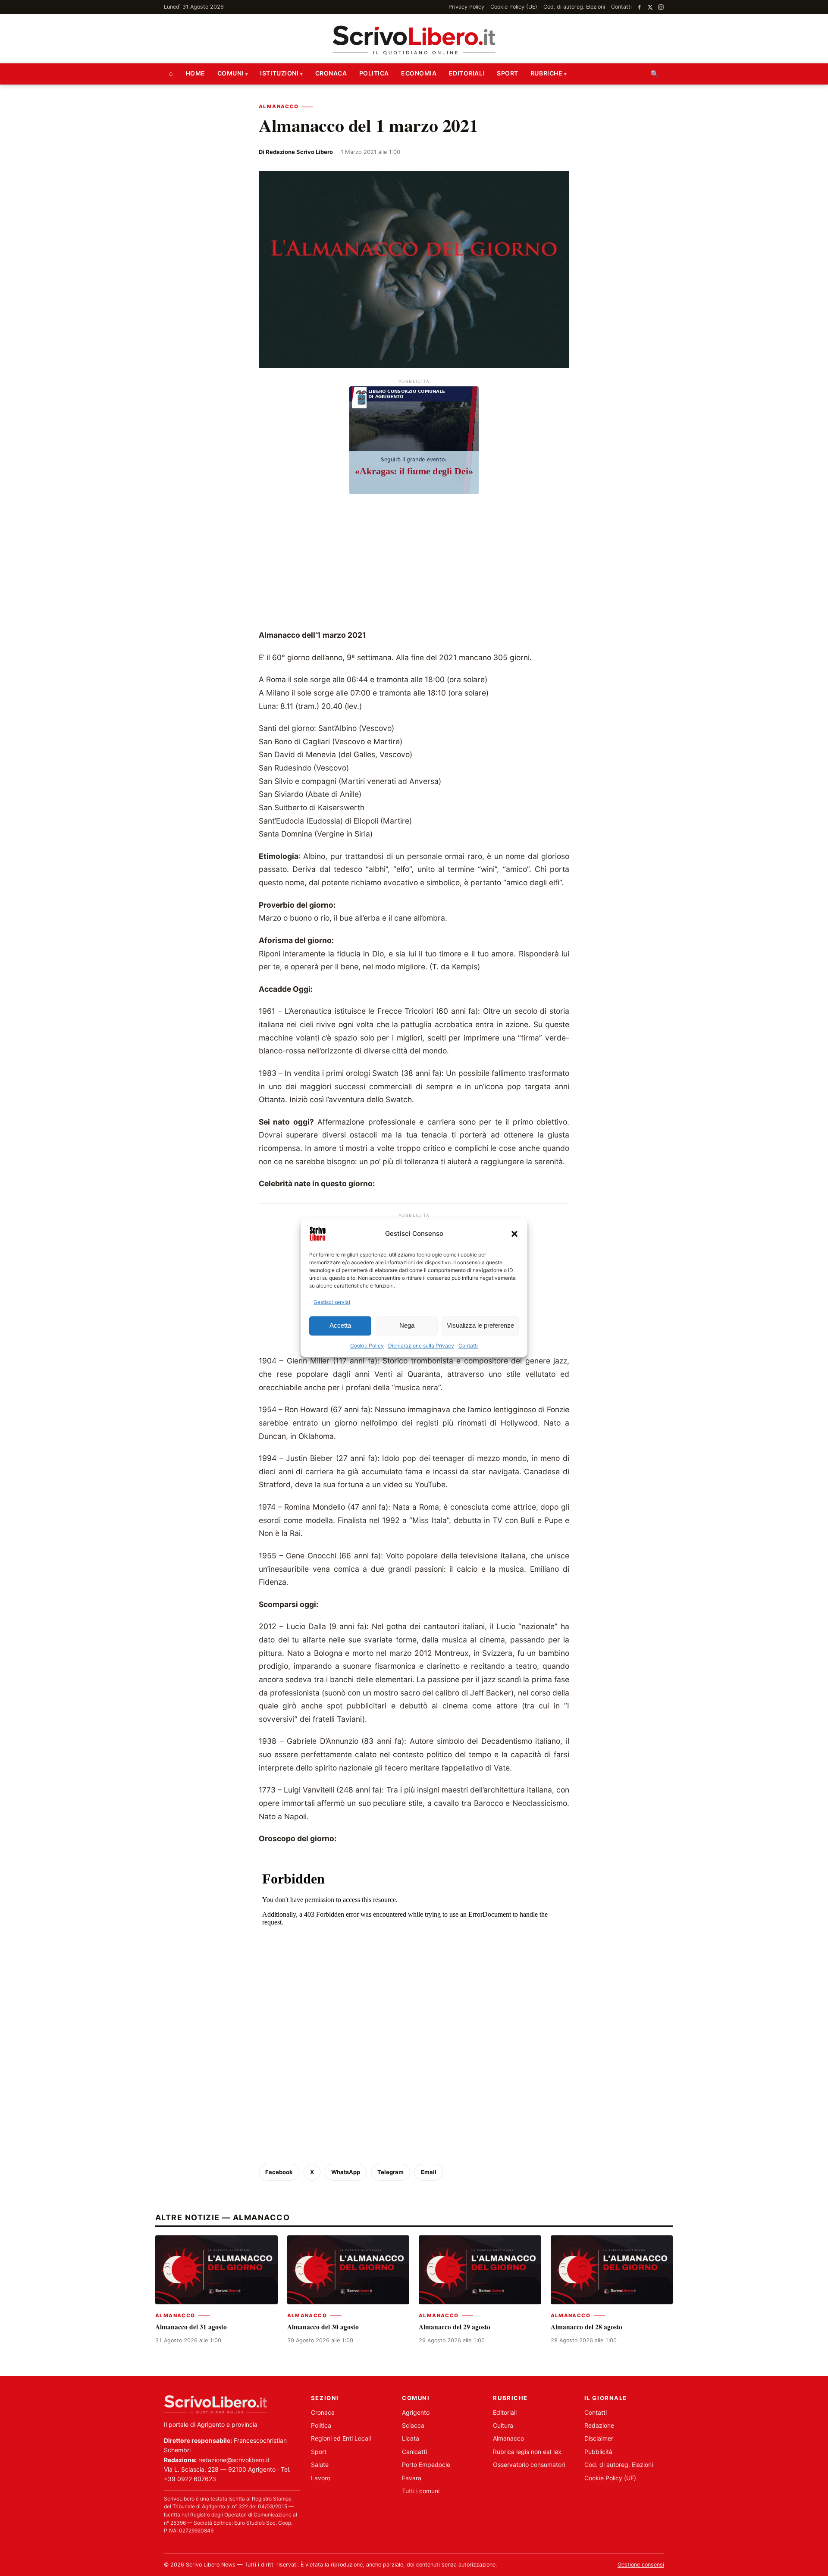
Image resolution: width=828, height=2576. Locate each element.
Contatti (468, 1346)
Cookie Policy (367, 1346)
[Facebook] (639, 7)
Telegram (390, 2172)
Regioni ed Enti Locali (341, 2438)
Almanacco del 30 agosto (323, 2327)
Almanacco (279, 107)
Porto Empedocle (426, 2465)
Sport (508, 73)
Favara (412, 2478)
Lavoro (321, 2478)
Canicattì (414, 2452)
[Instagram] (661, 7)
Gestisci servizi (332, 1302)
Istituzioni (279, 73)
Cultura (503, 2425)
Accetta (340, 1326)
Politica (374, 73)
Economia (419, 73)
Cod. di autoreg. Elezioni (574, 7)
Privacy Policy (466, 7)
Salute (320, 2465)
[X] (650, 7)
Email (429, 2172)
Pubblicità (598, 2452)
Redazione (599, 2425)
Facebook (279, 2172)
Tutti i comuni (421, 2491)
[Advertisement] (414, 564)
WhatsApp (346, 2172)
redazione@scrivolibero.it (234, 2460)
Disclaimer (599, 2438)
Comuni (231, 73)
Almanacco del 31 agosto (191, 2327)
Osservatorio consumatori (529, 2465)
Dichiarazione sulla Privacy (421, 1346)
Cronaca (331, 73)
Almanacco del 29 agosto (455, 2327)
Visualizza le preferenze (480, 1326)
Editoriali (467, 73)
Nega (407, 1326)
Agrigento (416, 2412)
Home (196, 73)
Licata (411, 2438)
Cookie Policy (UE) (514, 7)
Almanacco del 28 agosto (586, 2327)
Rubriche (546, 73)
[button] (514, 1234)
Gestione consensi (641, 2565)
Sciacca (413, 2425)
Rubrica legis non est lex (527, 2452)
